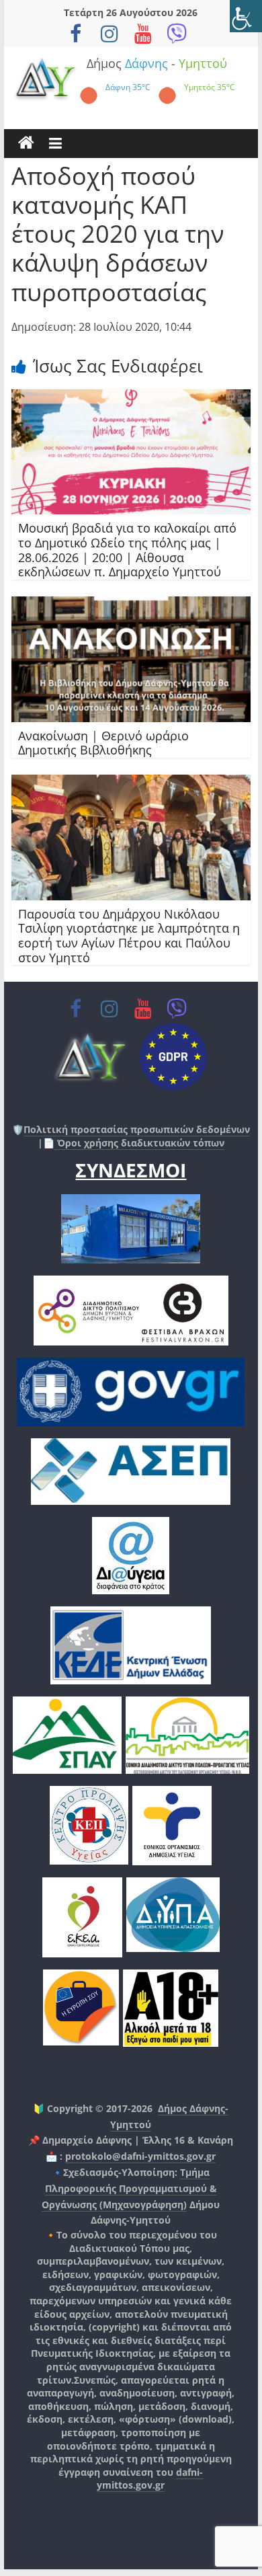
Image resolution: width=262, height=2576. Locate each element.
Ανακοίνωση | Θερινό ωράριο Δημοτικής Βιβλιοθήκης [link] (103, 743)
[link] (246, 16)
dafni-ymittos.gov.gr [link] (150, 2479)
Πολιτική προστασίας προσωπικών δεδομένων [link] (137, 1129)
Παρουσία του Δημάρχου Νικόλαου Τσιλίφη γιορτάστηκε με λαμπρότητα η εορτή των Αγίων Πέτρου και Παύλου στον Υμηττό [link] (129, 936)
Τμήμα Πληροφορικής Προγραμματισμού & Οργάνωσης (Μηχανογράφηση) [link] (129, 2188)
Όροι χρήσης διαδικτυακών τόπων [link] (139, 1143)
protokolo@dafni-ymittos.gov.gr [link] (140, 2156)
